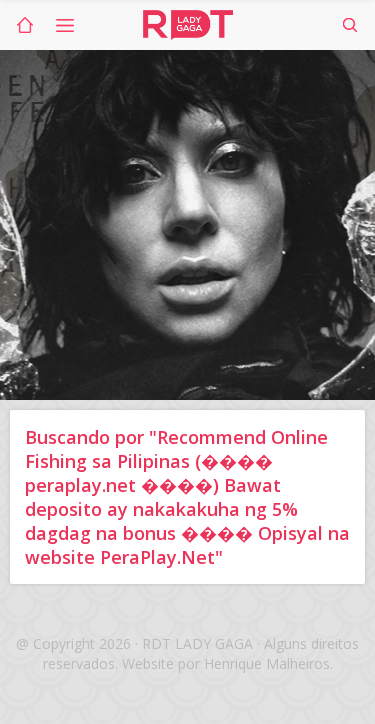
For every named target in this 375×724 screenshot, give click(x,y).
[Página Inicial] (25, 25)
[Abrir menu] (65, 25)
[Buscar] (350, 25)
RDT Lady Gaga (188, 25)
